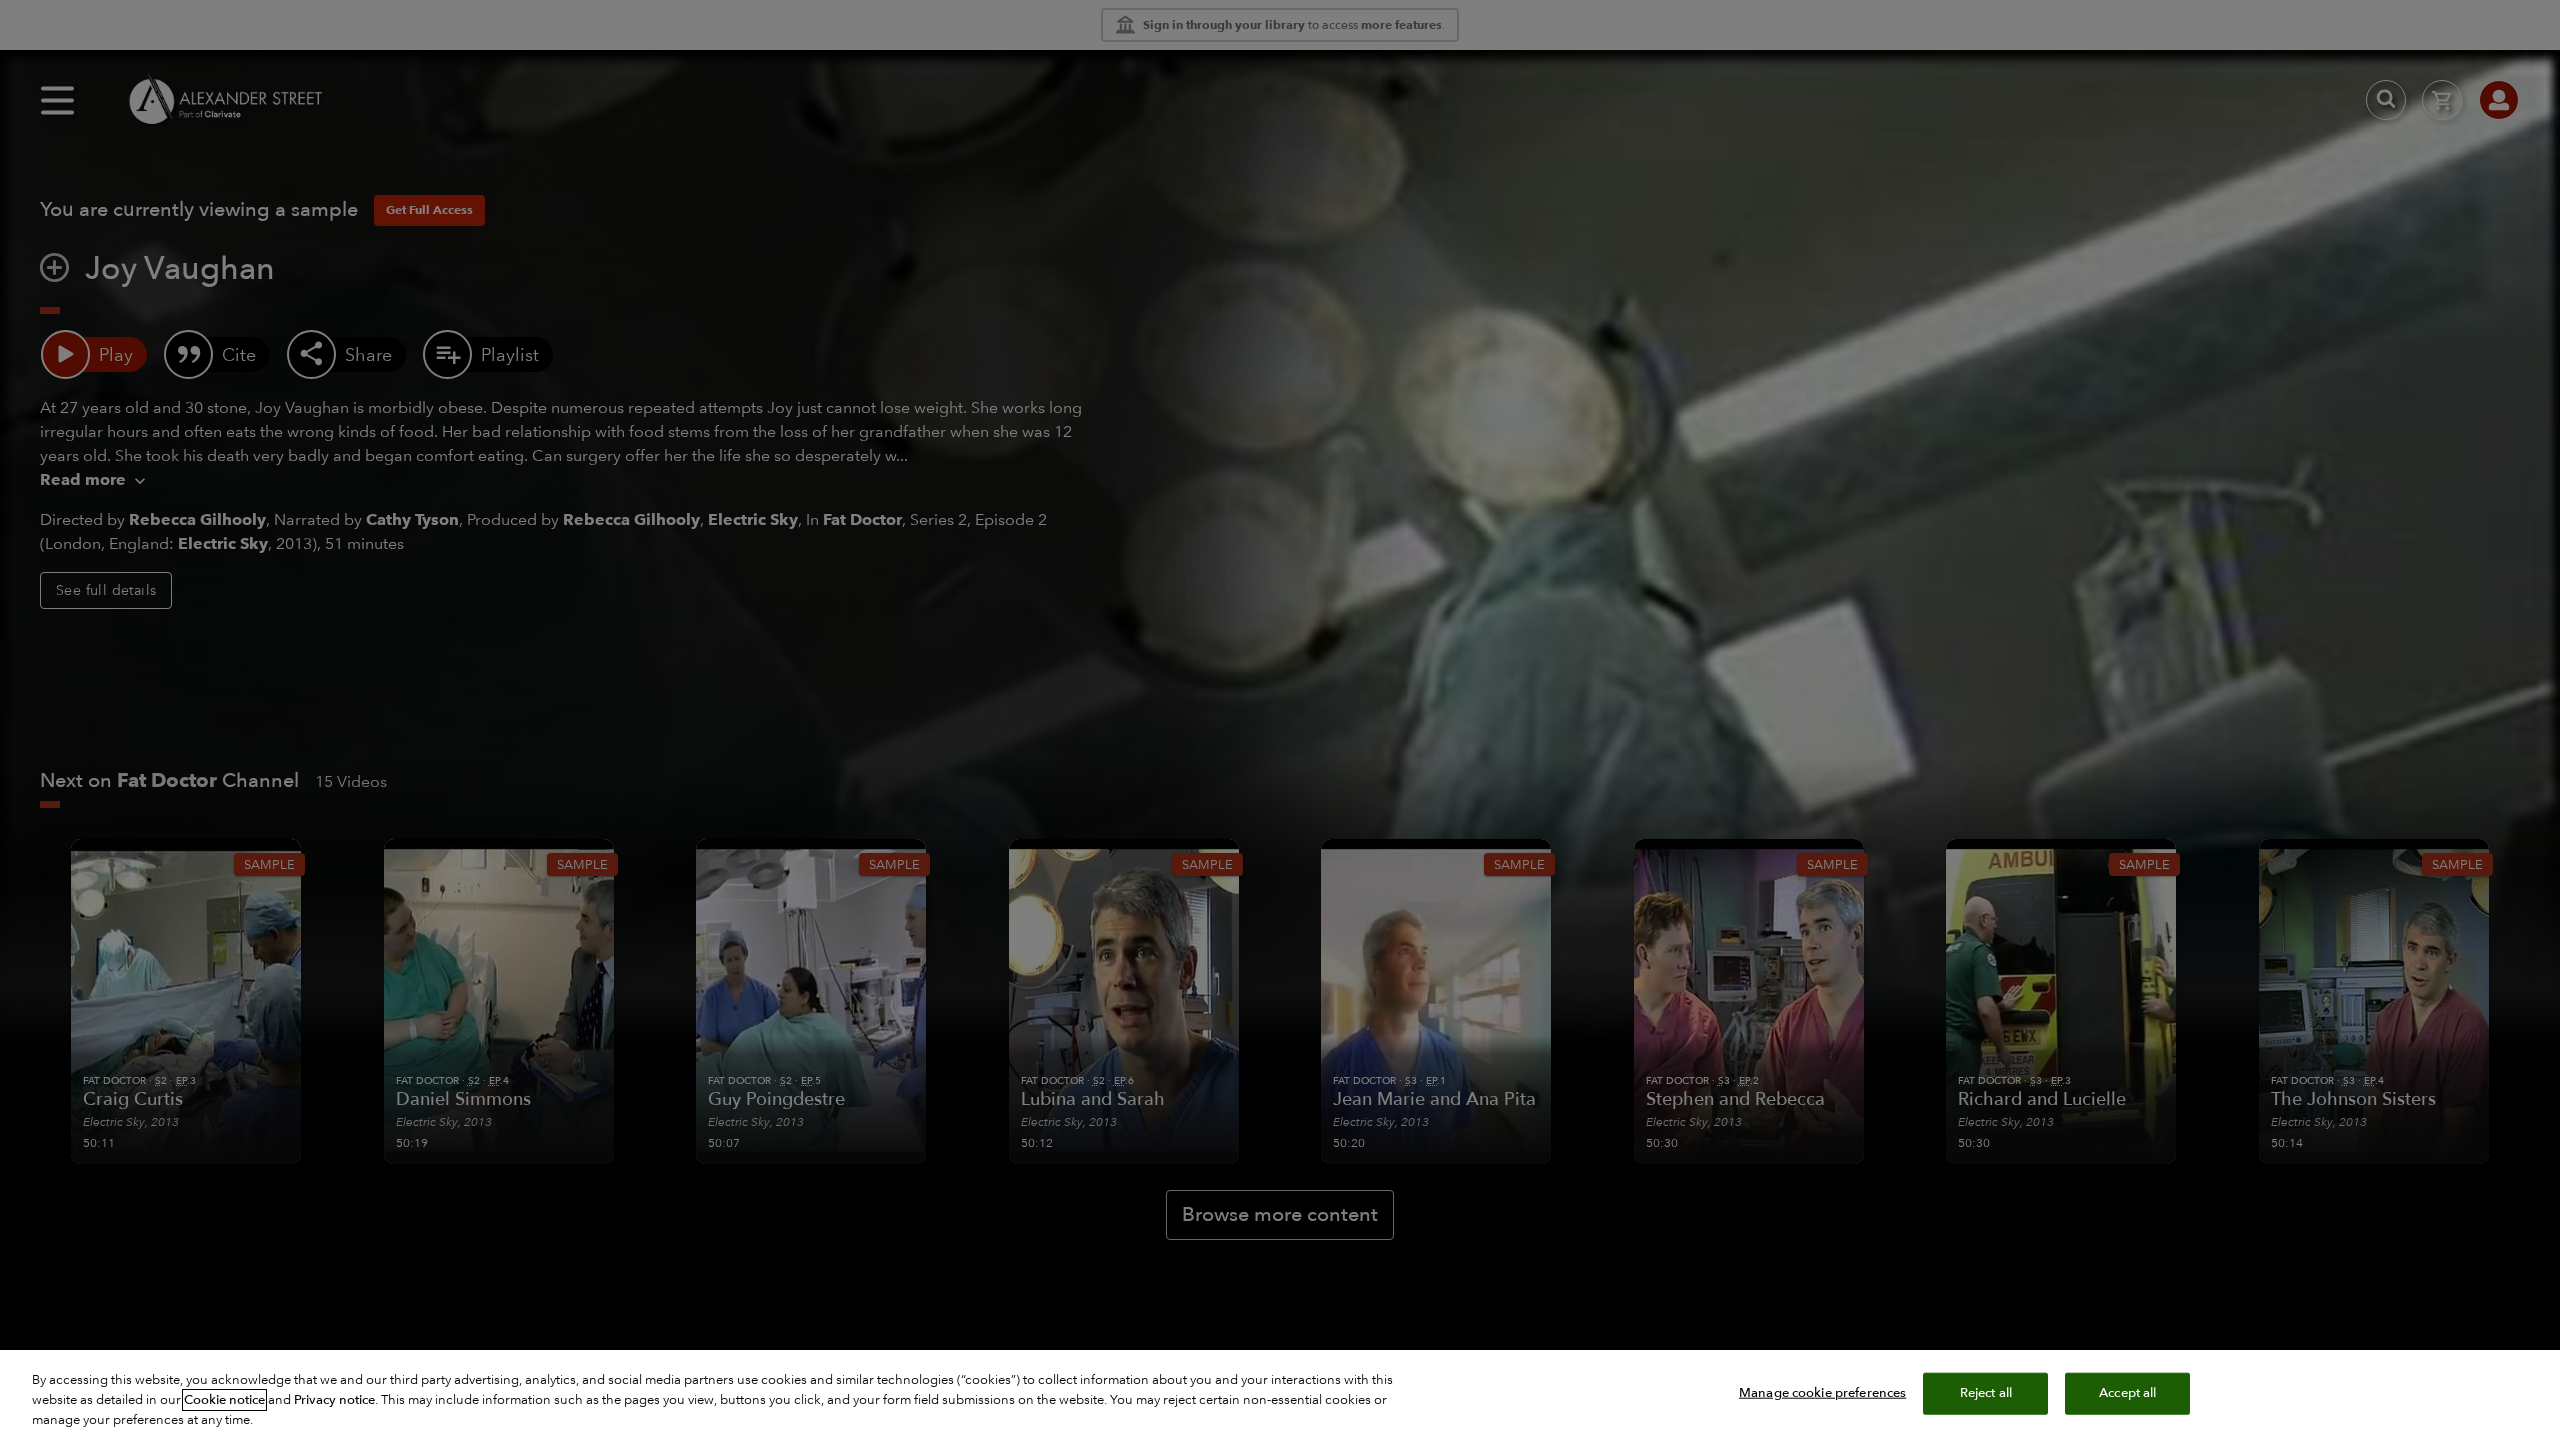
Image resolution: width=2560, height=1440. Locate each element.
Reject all (1986, 1393)
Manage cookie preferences (1822, 1393)
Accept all (2127, 1393)
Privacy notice (334, 1400)
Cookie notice (224, 1400)
